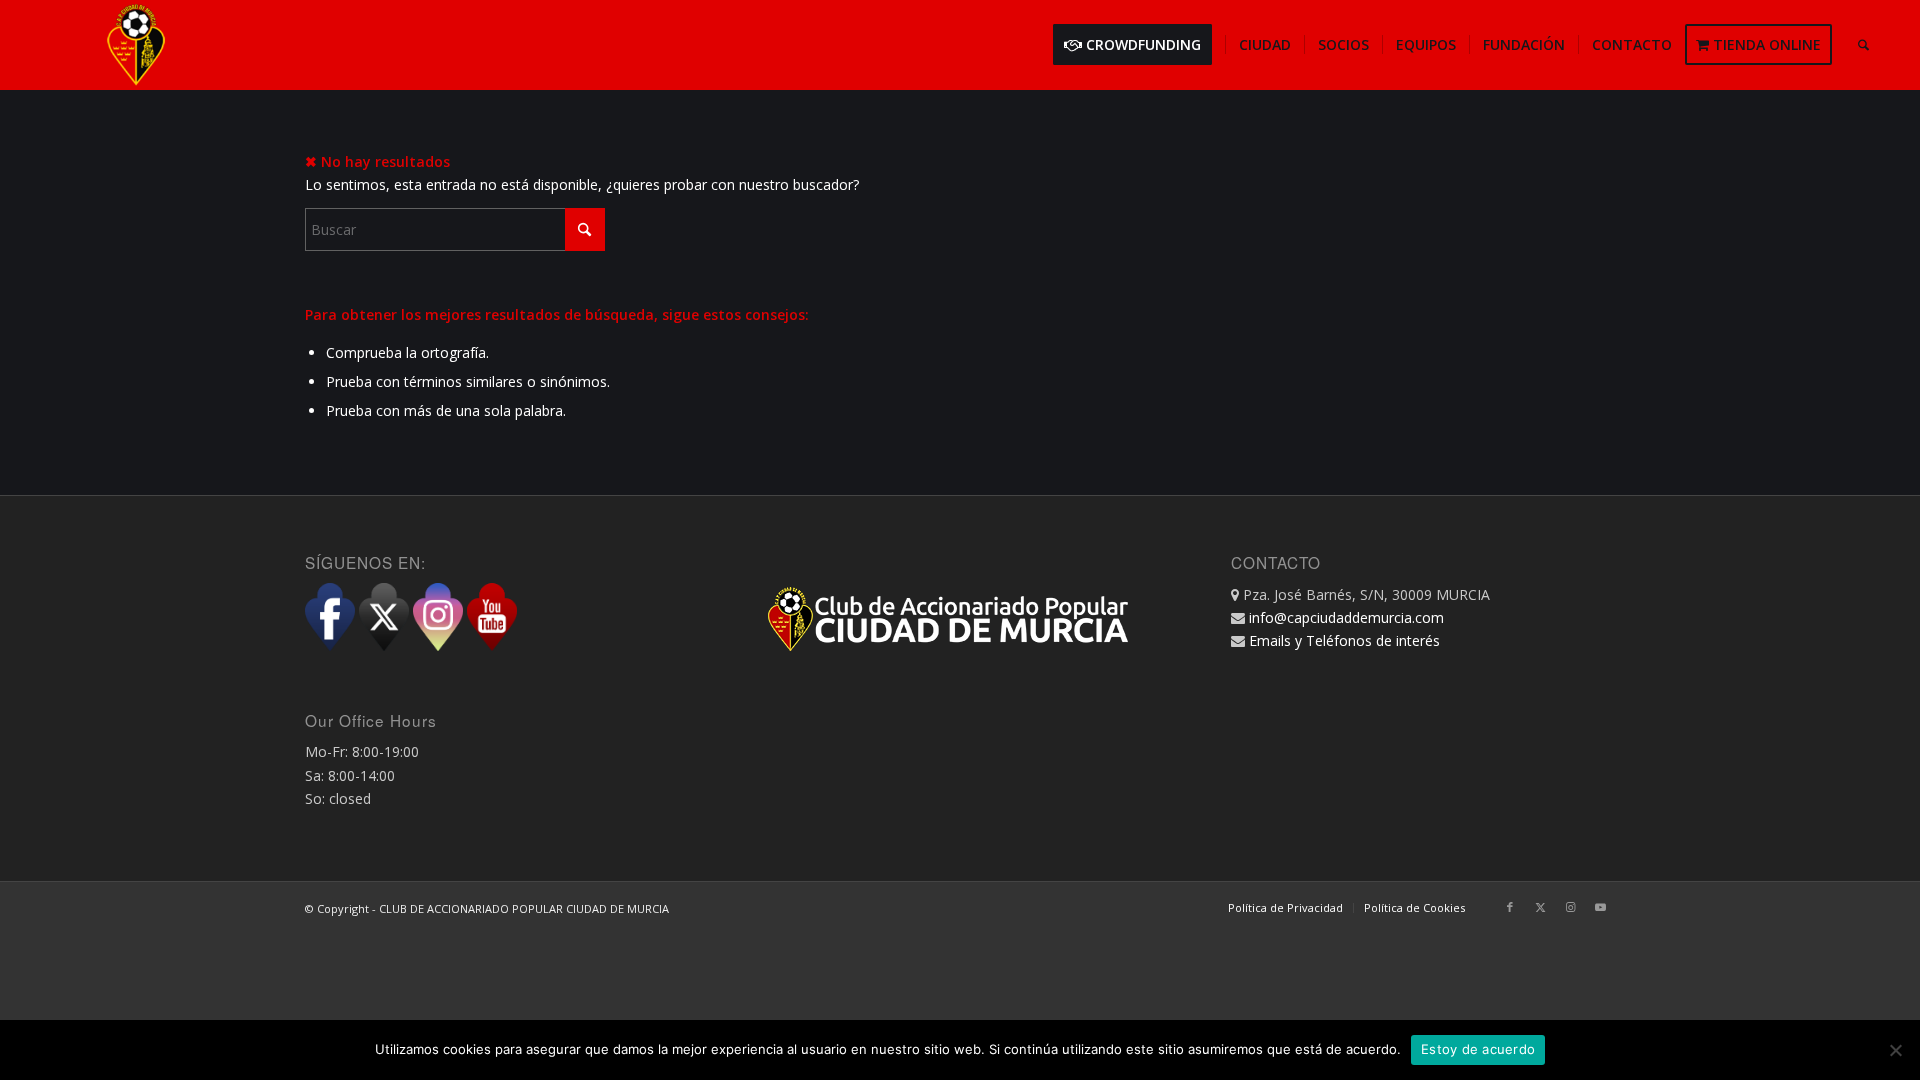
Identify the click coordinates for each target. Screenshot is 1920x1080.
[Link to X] (1540, 907)
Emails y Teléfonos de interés (1344, 640)
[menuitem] (1139, 45)
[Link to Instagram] (1570, 907)
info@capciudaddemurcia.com (1346, 617)
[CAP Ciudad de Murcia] (136, 45)
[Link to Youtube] (1600, 907)
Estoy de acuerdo (1478, 1049)
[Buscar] (1863, 45)
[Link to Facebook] (1510, 907)
